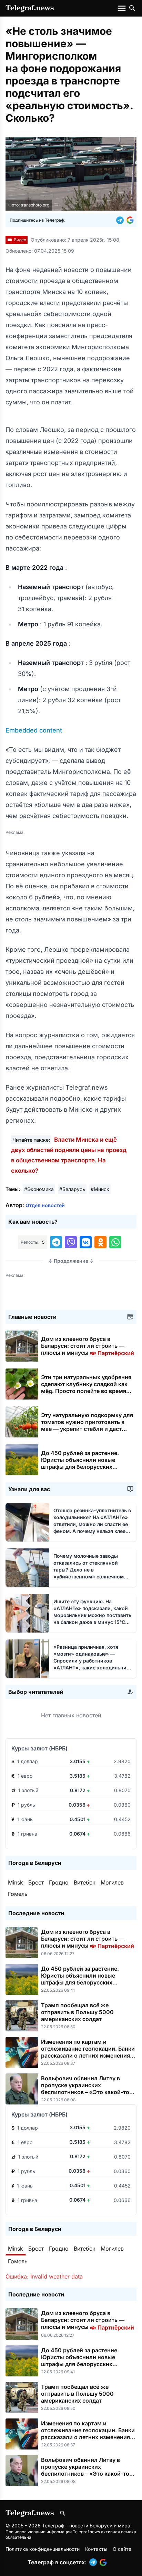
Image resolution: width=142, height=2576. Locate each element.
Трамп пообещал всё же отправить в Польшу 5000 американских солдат (77, 2012)
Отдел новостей (45, 1205)
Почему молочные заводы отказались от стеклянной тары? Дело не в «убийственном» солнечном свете (89, 1570)
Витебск (85, 1882)
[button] (121, 220)
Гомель (18, 1894)
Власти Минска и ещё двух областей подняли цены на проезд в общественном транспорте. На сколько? (69, 1155)
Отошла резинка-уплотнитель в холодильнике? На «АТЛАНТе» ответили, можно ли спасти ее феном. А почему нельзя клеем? (93, 1524)
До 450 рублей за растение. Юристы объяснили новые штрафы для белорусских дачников (80, 1463)
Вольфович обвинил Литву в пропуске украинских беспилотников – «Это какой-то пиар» (85, 2089)
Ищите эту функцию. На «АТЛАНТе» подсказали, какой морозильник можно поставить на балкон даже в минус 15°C (92, 1615)
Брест (36, 1882)
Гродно (59, 1882)
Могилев (112, 1882)
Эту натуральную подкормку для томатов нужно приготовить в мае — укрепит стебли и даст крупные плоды (87, 1425)
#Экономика (39, 1189)
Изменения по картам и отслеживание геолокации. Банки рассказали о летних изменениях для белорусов (88, 2052)
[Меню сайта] (122, 8)
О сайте (122, 2549)
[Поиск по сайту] (132, 8)
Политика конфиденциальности (43, 2549)
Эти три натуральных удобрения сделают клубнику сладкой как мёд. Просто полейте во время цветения (86, 1387)
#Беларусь (72, 1189)
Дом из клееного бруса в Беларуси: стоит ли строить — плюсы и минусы (88, 1346)
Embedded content (34, 730)
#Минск (100, 1189)
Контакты (96, 2549)
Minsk (16, 1882)
